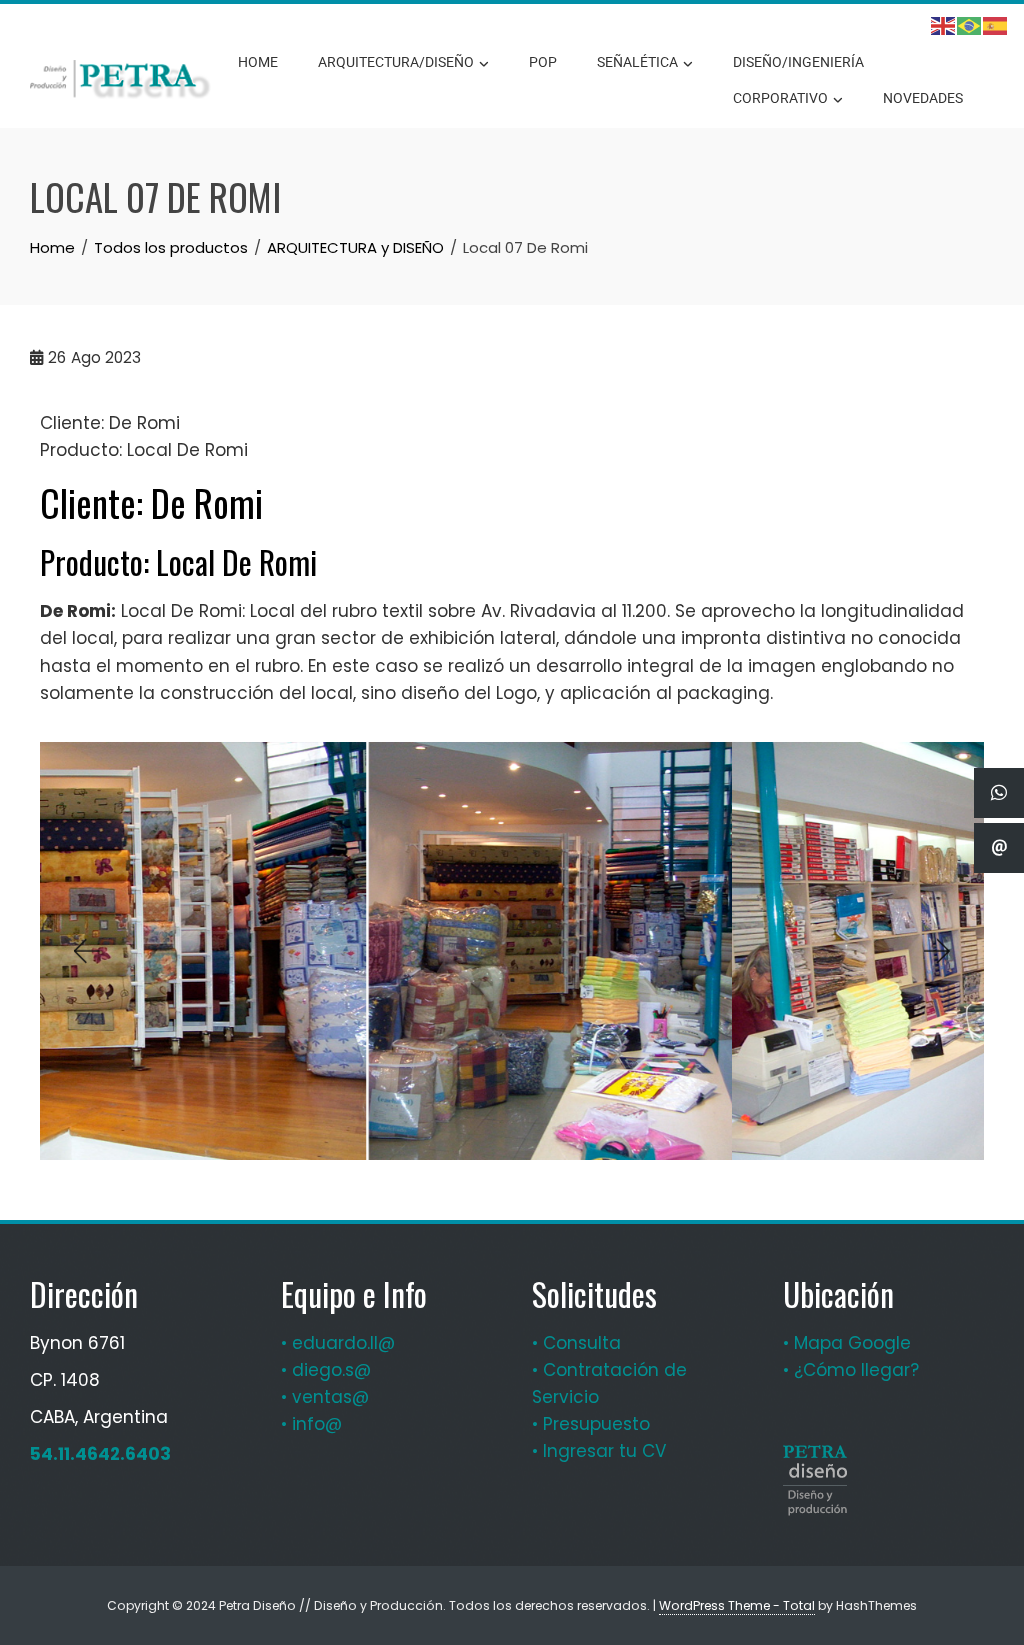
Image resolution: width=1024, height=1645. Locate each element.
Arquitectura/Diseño (396, 62)
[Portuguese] (970, 25)
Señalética (637, 62)
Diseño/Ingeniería (798, 62)
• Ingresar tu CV (599, 1451)
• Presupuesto (591, 1424)
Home (258, 62)
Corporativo (780, 98)
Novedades (923, 98)
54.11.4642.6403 (100, 1454)
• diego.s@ (326, 1370)
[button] (85, 951)
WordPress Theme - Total (737, 1605)
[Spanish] (996, 25)
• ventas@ (325, 1397)
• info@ (311, 1424)
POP (543, 62)
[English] (944, 25)
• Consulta (576, 1343)
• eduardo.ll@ (338, 1343)
